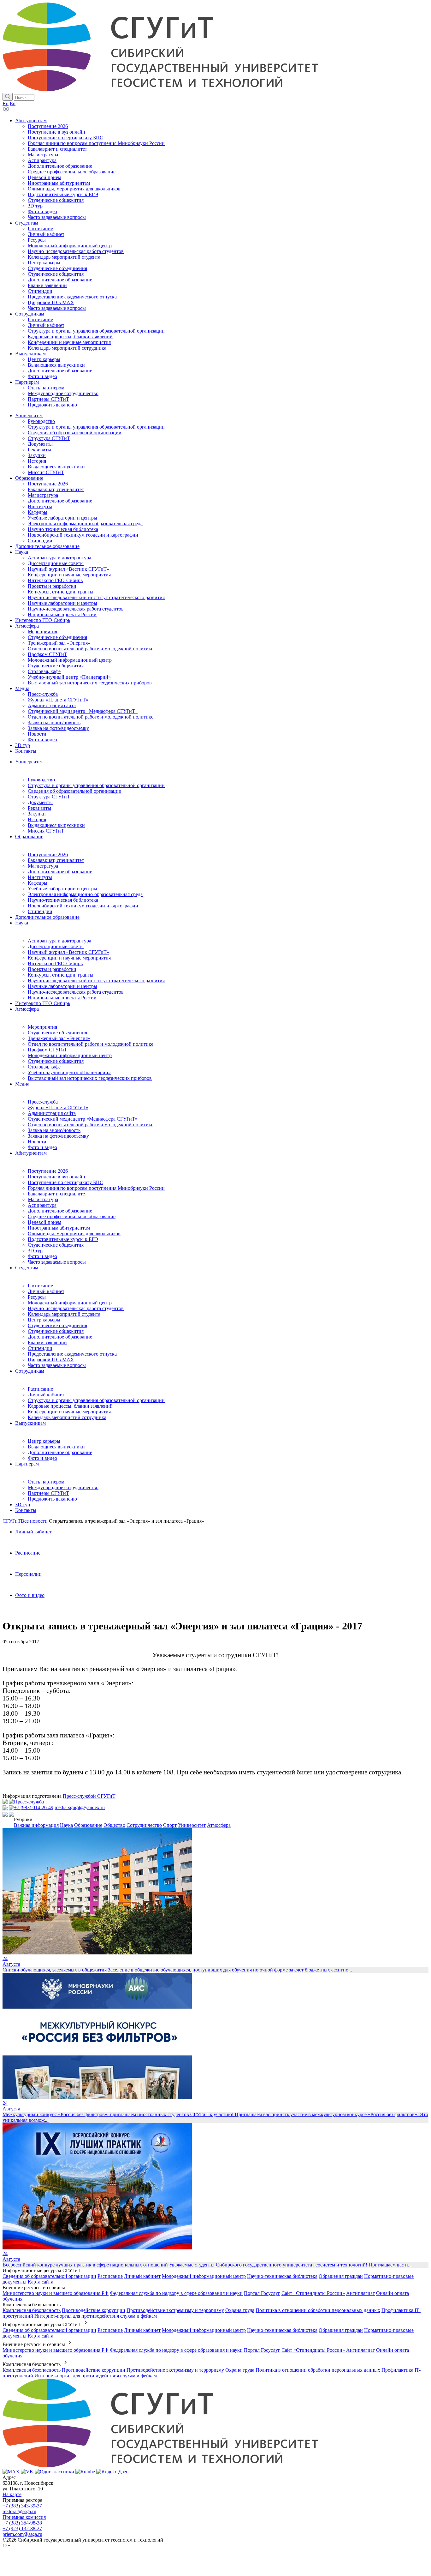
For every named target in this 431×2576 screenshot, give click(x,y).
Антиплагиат (360, 2293)
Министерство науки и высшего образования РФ (56, 2293)
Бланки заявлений (47, 1342)
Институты (40, 877)
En (13, 103)
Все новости (34, 1521)
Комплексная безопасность (32, 2310)
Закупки (37, 814)
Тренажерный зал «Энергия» (59, 1038)
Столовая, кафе (44, 1067)
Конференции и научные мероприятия (69, 958)
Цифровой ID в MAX (51, 1360)
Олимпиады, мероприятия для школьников (74, 1234)
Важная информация (36, 1825)
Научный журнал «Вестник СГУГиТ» (68, 952)
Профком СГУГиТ (47, 1050)
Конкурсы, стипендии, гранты (61, 975)
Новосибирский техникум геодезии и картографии (83, 906)
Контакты (26, 1510)
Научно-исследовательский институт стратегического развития (96, 981)
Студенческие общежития (56, 1061)
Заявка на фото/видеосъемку (58, 1136)
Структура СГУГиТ (49, 797)
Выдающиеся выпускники (56, 825)
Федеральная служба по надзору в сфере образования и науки (176, 2293)
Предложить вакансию (52, 1499)
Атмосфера (27, 1009)
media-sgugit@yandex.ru (80, 1807)
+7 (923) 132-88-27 (22, 2528)
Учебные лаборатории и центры (62, 889)
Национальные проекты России (62, 998)
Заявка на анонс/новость (54, 1130)
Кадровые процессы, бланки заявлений (70, 1406)
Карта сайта (41, 2282)
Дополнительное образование (60, 872)
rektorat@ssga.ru (19, 2511)
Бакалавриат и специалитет (57, 1194)
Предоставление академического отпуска (72, 1354)
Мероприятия (42, 1027)
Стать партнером (46, 1482)
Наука (22, 923)
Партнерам (27, 1464)
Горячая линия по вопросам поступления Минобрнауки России (96, 1188)
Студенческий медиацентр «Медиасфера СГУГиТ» (83, 1119)
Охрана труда (240, 2310)
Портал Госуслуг (262, 2293)
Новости (37, 1142)
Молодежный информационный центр (70, 1055)
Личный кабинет (46, 1291)
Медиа (22, 1084)
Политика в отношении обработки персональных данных (318, 2310)
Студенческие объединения (57, 1033)
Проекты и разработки (52, 969)
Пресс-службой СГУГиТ (89, 1796)
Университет (29, 762)
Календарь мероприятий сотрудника (67, 1417)
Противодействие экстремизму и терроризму (175, 2310)
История (37, 819)
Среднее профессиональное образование (72, 1216)
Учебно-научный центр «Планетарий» (69, 1072)
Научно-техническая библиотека (63, 900)
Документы (40, 802)
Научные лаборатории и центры (62, 986)
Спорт (170, 1825)
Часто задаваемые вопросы (57, 1262)
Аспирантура (42, 1205)
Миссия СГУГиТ (46, 831)
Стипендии (40, 911)
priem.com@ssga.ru (22, 2534)
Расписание (40, 1286)
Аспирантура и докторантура (59, 941)
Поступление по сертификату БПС (65, 1182)
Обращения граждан (341, 2276)
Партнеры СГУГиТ (48, 1493)
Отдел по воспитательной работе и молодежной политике (91, 1044)
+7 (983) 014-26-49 (34, 1807)
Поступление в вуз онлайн (56, 1177)
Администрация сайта (52, 1113)
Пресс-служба (43, 1102)
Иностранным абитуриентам (59, 1228)
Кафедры (38, 883)
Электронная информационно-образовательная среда (85, 894)
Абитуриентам (31, 1153)
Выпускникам (30, 1423)
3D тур (35, 1251)
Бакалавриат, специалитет (56, 860)
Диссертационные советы (56, 946)
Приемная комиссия (24, 2517)
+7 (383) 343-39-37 (22, 2506)
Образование (29, 837)
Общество (114, 1825)
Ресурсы (37, 1297)
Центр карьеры (44, 1320)
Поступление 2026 (48, 855)
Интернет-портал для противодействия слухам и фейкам (96, 2316)
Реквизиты (39, 808)
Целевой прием (44, 1222)
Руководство (41, 780)
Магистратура (43, 866)
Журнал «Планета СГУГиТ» (58, 1107)
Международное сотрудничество (63, 1487)
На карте (12, 2494)
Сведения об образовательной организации (75, 791)
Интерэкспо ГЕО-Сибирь (55, 963)
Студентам (27, 1268)
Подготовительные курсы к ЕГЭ (63, 1239)
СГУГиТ (12, 1521)
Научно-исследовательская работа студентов (76, 992)
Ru (6, 103)
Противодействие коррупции (94, 2310)
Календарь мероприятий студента (64, 1314)
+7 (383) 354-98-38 (22, 2523)
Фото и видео (42, 1147)
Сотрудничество (144, 1825)
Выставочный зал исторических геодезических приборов (90, 1078)
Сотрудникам (30, 1371)
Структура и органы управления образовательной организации (96, 785)
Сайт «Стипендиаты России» (313, 2293)
